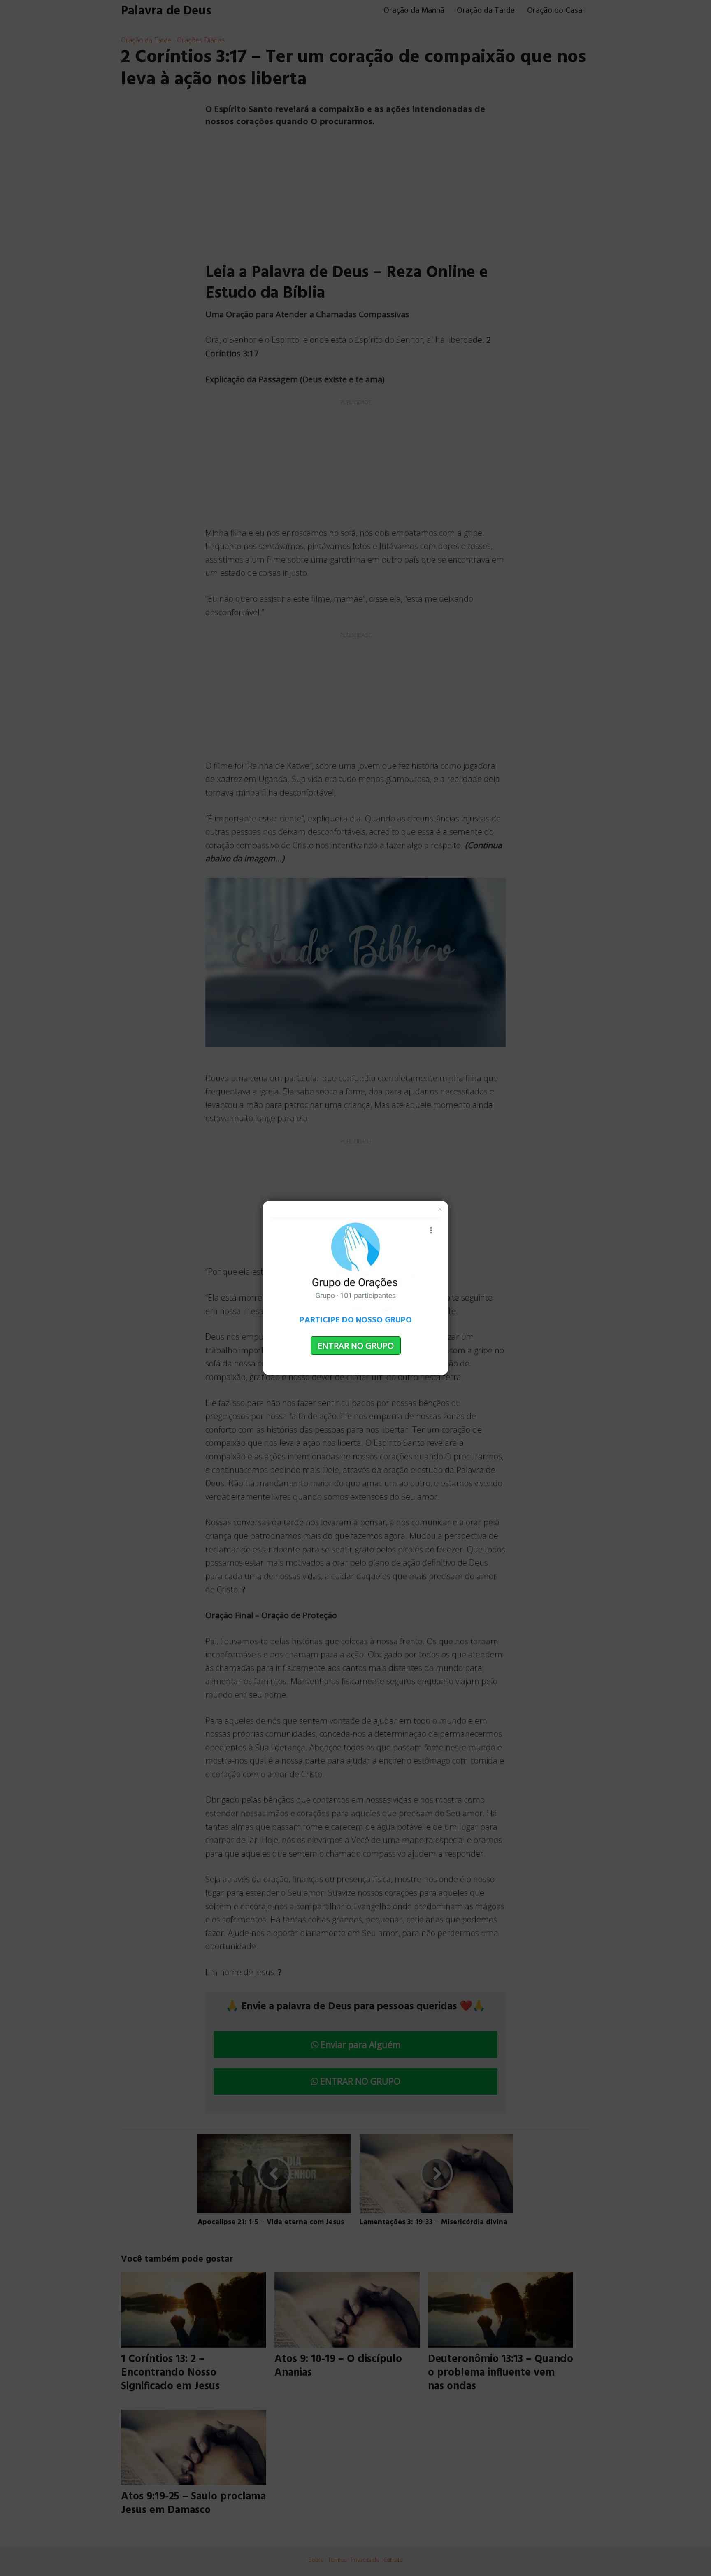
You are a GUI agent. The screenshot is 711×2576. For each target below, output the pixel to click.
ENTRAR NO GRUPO (356, 1346)
